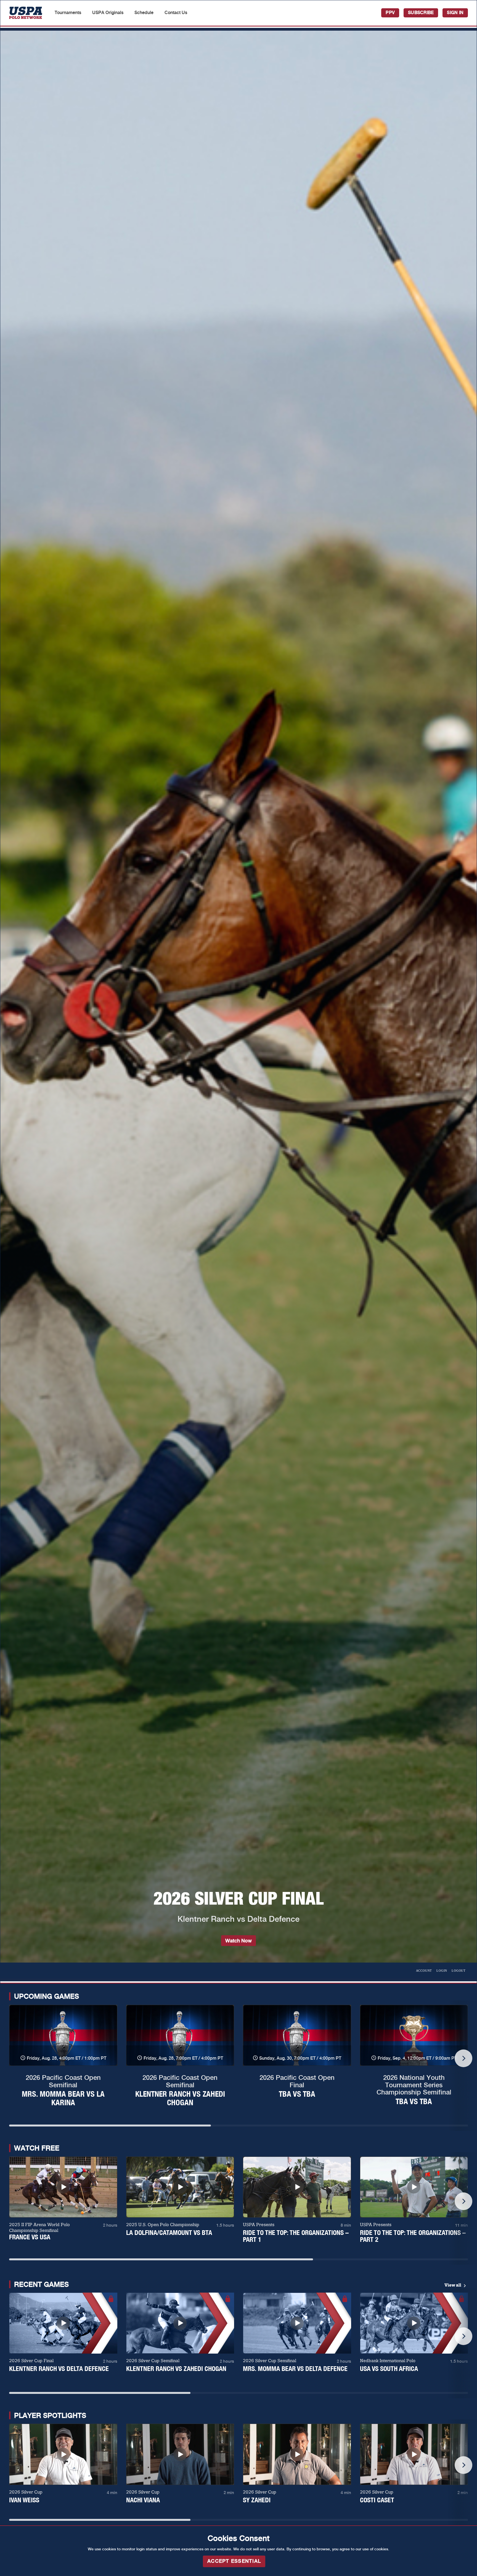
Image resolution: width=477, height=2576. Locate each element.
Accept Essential (234, 2561)
